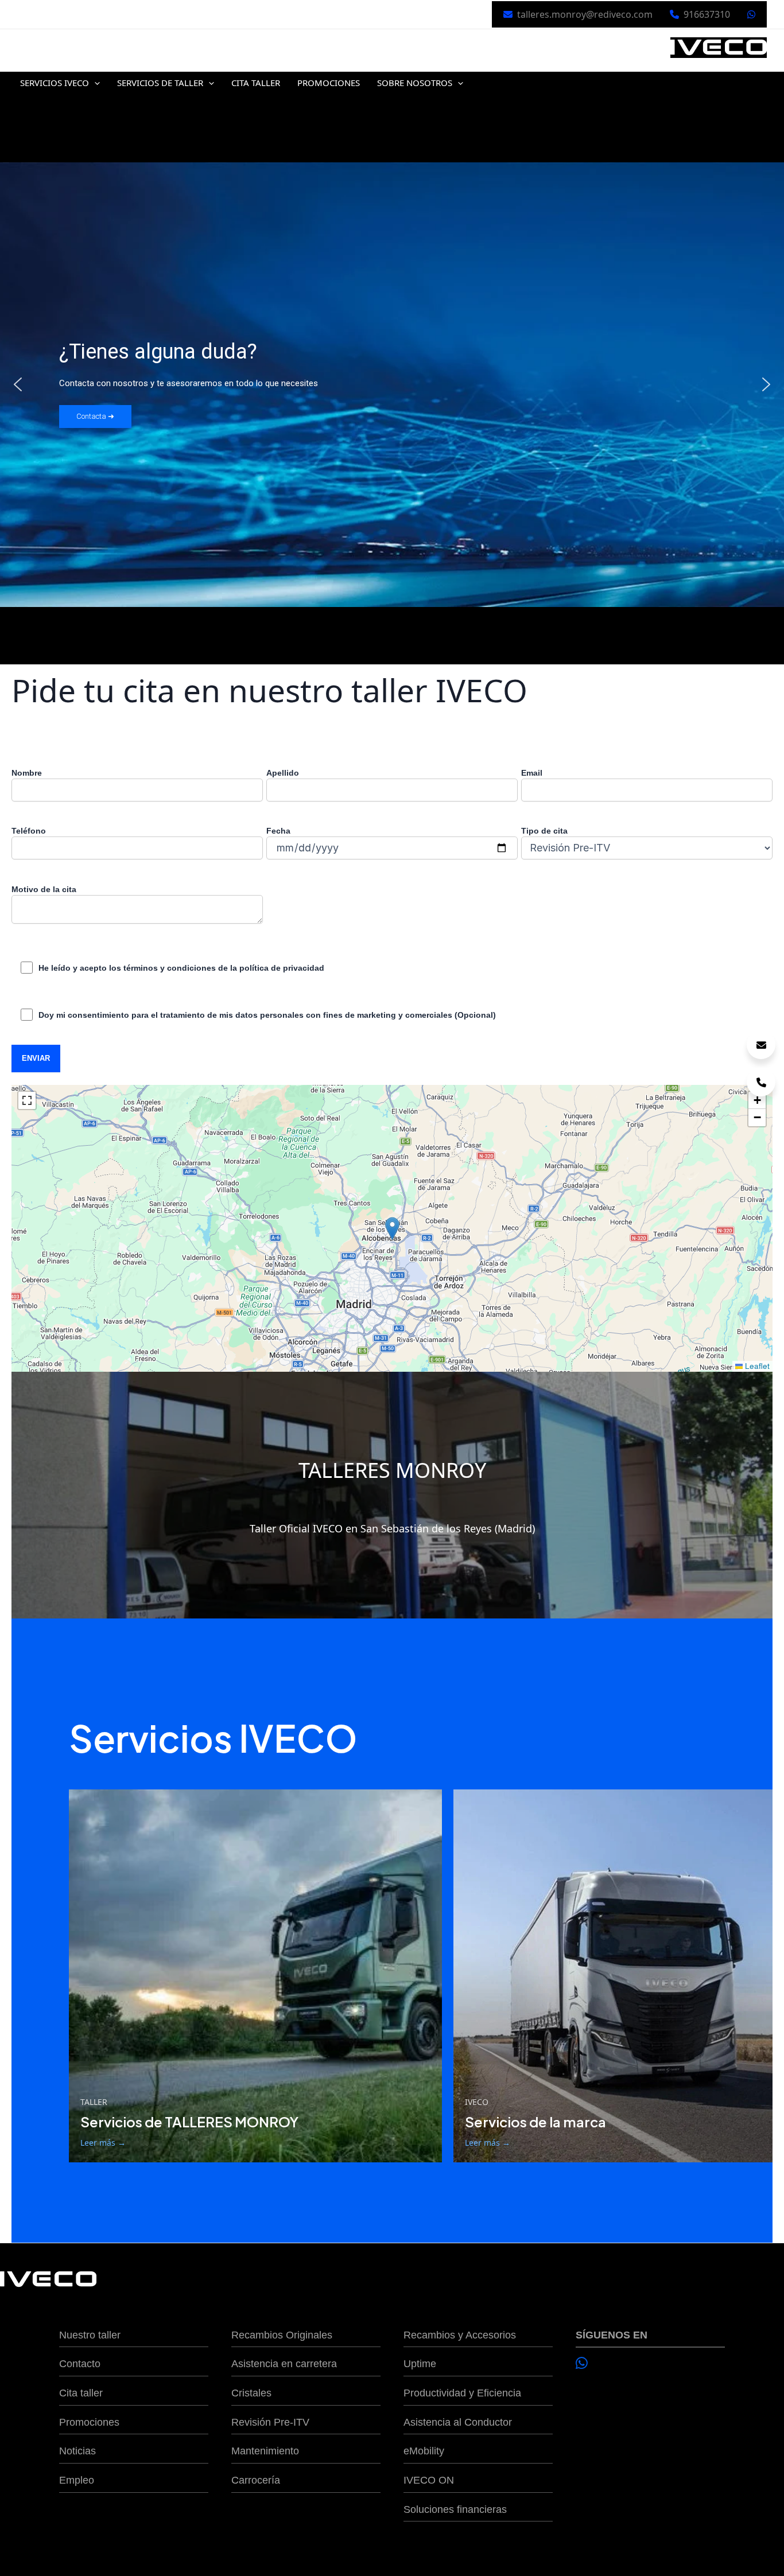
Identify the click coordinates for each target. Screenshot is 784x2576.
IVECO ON (429, 2480)
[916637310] (761, 1082)
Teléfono (29, 831)
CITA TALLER (256, 83)
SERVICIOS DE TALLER (160, 83)
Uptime (420, 2364)
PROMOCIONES (329, 83)
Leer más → (103, 2143)
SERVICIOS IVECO (55, 83)
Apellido (283, 773)
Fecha (278, 831)
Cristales (251, 2393)
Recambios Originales (282, 2335)
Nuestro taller (90, 2335)
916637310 (707, 14)
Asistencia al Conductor (458, 2422)
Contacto (80, 2364)
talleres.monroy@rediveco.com (585, 14)
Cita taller (81, 2393)
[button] (94, 83)
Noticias (77, 2451)
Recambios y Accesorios (460, 2335)
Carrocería (256, 2480)
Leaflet (756, 1366)
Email (532, 773)
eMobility (424, 2451)
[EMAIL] (761, 1045)
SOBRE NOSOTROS (415, 83)
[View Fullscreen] (27, 1100)
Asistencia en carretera (284, 2364)
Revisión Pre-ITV (270, 2422)
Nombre (27, 773)
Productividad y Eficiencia (462, 2393)
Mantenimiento (265, 2451)
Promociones (89, 2422)
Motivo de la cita (44, 889)
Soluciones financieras (455, 2509)
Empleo (77, 2480)
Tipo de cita (544, 831)
